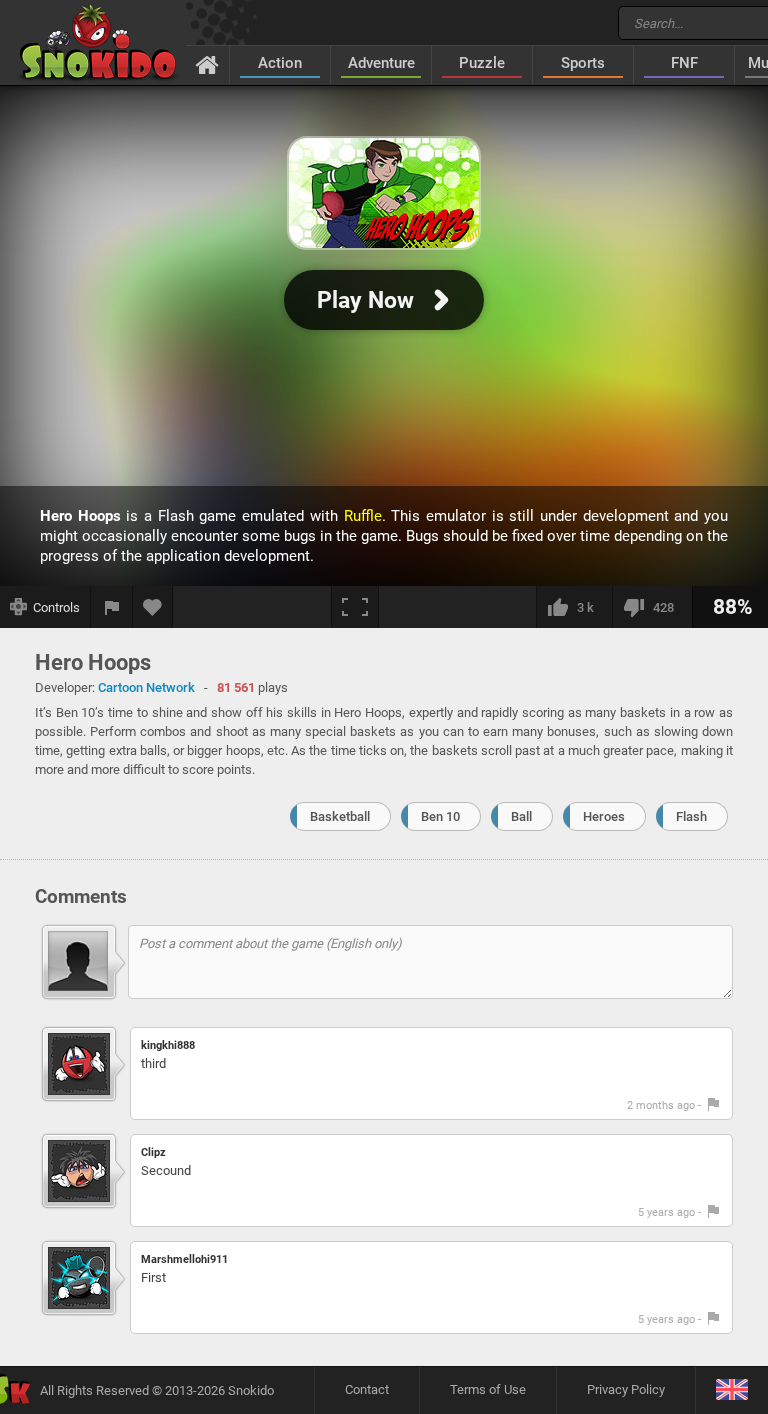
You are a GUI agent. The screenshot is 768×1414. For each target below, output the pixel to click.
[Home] (207, 64)
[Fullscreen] (355, 607)
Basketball (340, 816)
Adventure (381, 63)
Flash (691, 816)
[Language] (731, 1390)
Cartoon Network (146, 687)
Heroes (604, 816)
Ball (521, 816)
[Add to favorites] (153, 607)
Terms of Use (488, 1389)
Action (280, 63)
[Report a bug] (112, 607)
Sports (583, 63)
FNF (684, 63)
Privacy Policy (626, 1389)
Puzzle (482, 63)
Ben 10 (440, 816)
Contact (367, 1389)
